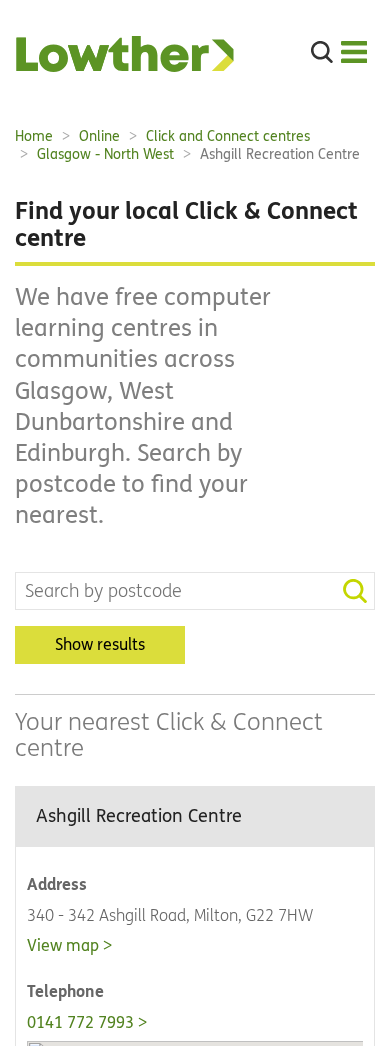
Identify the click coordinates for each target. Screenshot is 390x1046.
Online (99, 136)
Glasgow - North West (105, 154)
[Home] (125, 66)
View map (63, 945)
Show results (100, 644)
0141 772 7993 (80, 1022)
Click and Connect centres (228, 136)
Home (34, 136)
